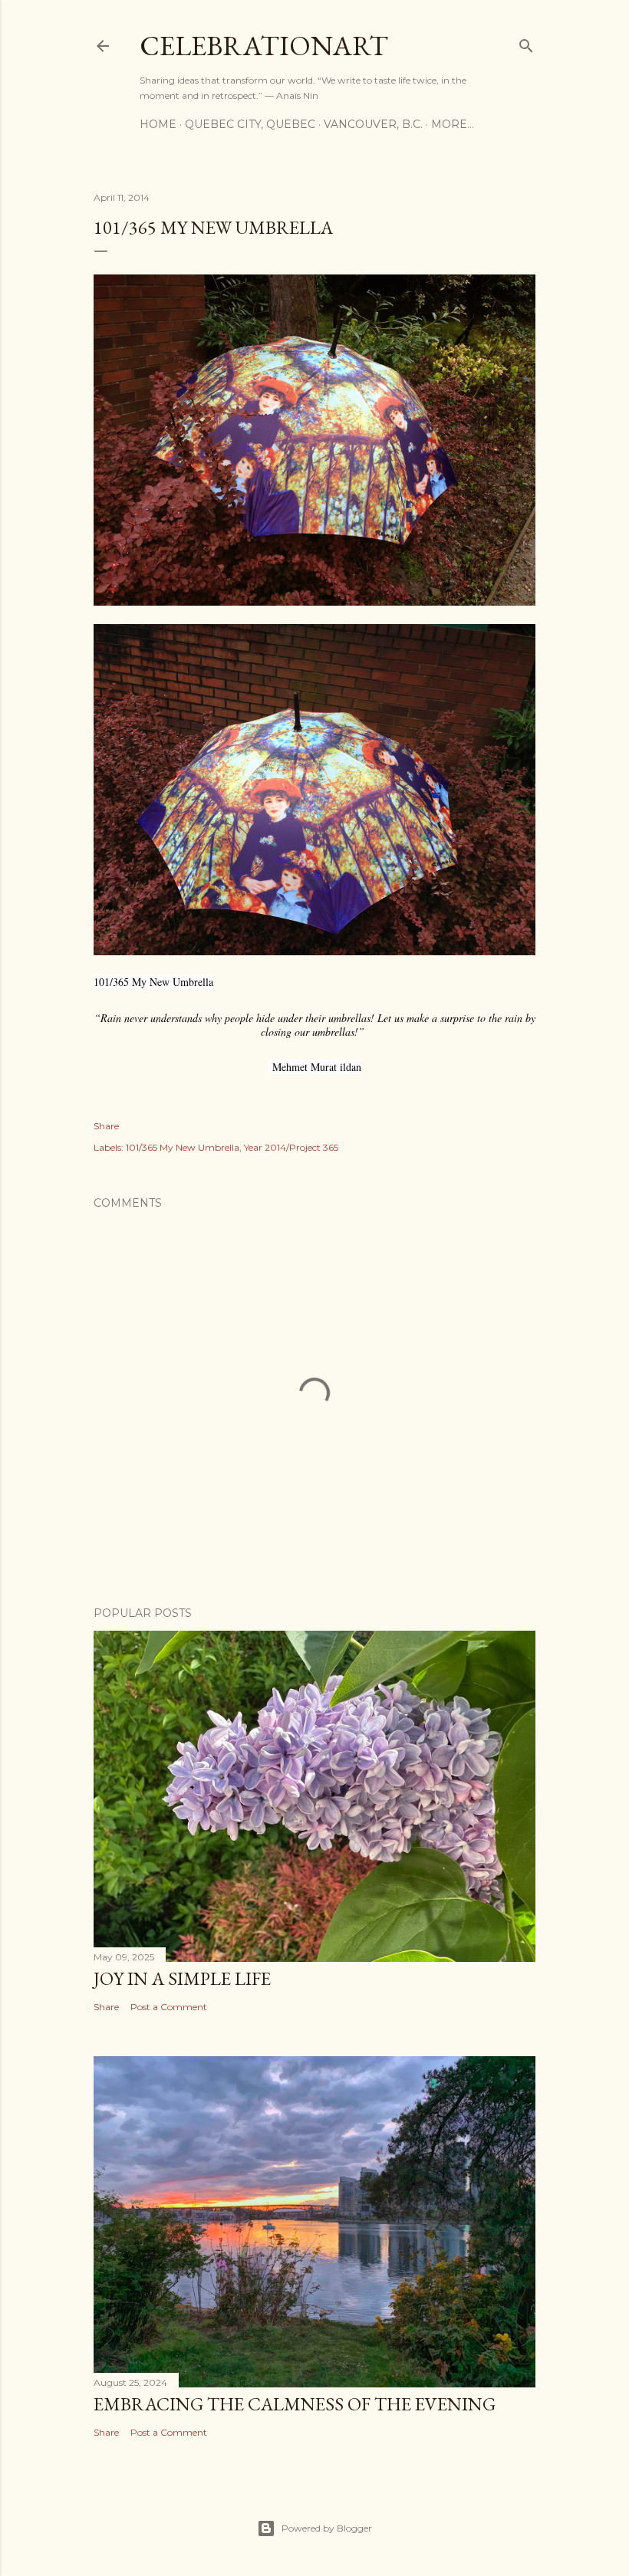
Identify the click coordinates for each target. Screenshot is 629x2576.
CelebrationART (264, 46)
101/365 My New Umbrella (183, 1147)
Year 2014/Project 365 (291, 1147)
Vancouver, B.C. (373, 124)
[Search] (526, 43)
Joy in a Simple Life (182, 1978)
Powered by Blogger (327, 2528)
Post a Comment (169, 2007)
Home (158, 124)
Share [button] (106, 1126)
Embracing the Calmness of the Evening (295, 2404)
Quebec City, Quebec (250, 124)
